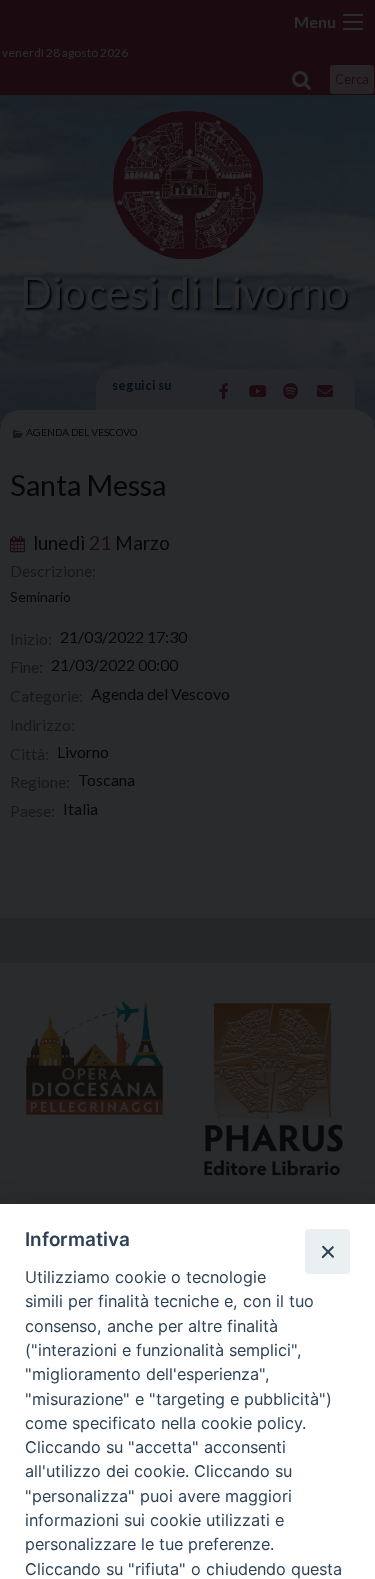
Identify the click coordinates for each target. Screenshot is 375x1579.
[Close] (327, 1251)
